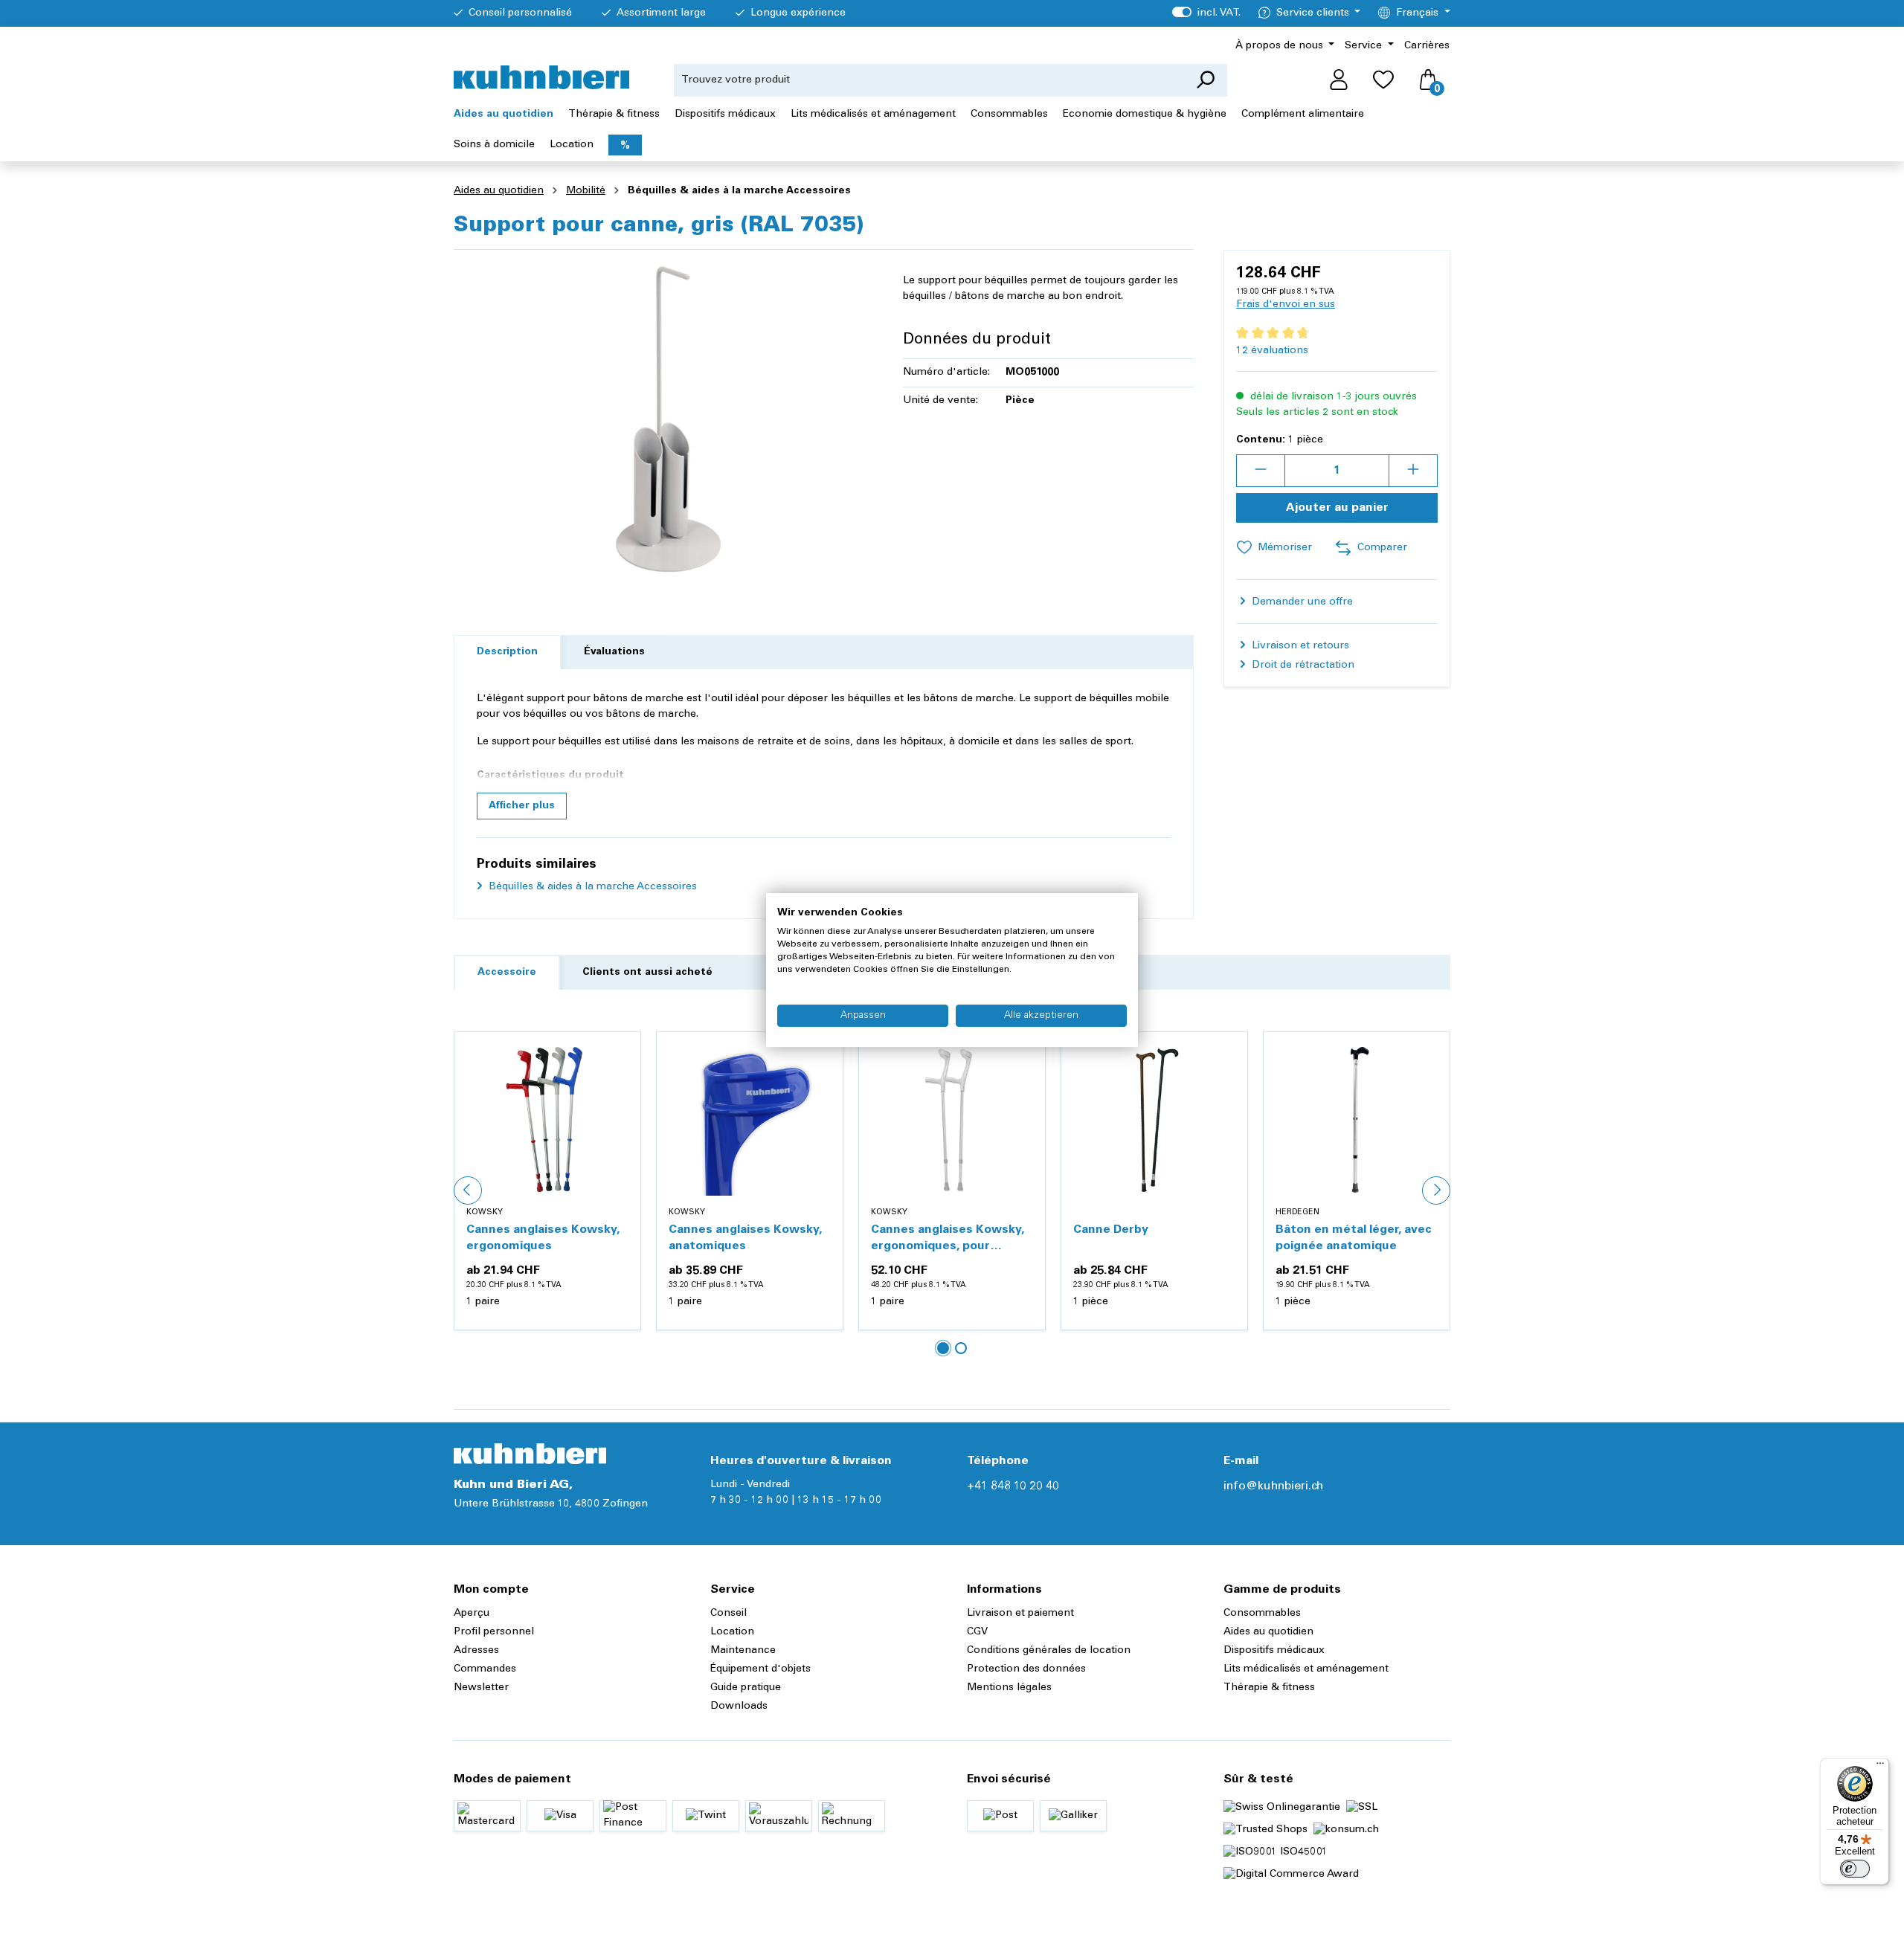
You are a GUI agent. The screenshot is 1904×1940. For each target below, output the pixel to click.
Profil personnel (494, 1632)
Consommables (1262, 1614)
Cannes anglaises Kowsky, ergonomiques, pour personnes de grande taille (950, 1239)
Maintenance (743, 1651)
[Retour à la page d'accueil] (541, 77)
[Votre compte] (1339, 80)
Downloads (739, 1707)
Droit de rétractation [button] (1302, 666)
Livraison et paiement (1020, 1614)
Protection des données (1026, 1669)
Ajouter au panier (1337, 508)
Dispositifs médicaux (1274, 1651)
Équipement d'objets (760, 1669)
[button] (522, 806)
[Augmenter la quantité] (1413, 471)
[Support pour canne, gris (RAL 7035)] (663, 422)
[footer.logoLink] (530, 1454)
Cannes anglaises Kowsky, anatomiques (745, 1238)
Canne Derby (1111, 1230)
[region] (663, 422)
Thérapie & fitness (1269, 1688)
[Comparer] (621, 1087)
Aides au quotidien (1268, 1632)
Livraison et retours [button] (1299, 646)
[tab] (507, 652)
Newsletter (481, 1688)
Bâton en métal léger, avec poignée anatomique (1354, 1238)
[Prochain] (1436, 1190)
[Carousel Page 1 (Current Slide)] (943, 1348)
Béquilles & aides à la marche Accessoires (591, 887)
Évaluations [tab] (614, 652)
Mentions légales (1009, 1688)
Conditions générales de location (1049, 1651)
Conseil (729, 1614)
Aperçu (472, 1614)
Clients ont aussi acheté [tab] (647, 973)
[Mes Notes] (1383, 80)
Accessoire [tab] (507, 973)
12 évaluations (1272, 351)
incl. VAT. (1206, 13)
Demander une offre (1301, 602)
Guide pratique (746, 1688)
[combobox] (929, 80)
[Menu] (1880, 1767)
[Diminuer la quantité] (1261, 471)
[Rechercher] (1205, 80)
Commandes (485, 1669)
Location (732, 1632)
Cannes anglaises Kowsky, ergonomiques (543, 1238)
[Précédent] (468, 1190)
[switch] (1855, 1869)
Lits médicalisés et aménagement (1306, 1669)
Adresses (476, 1651)
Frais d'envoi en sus (1286, 305)
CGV (977, 1632)
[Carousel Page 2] (961, 1348)
